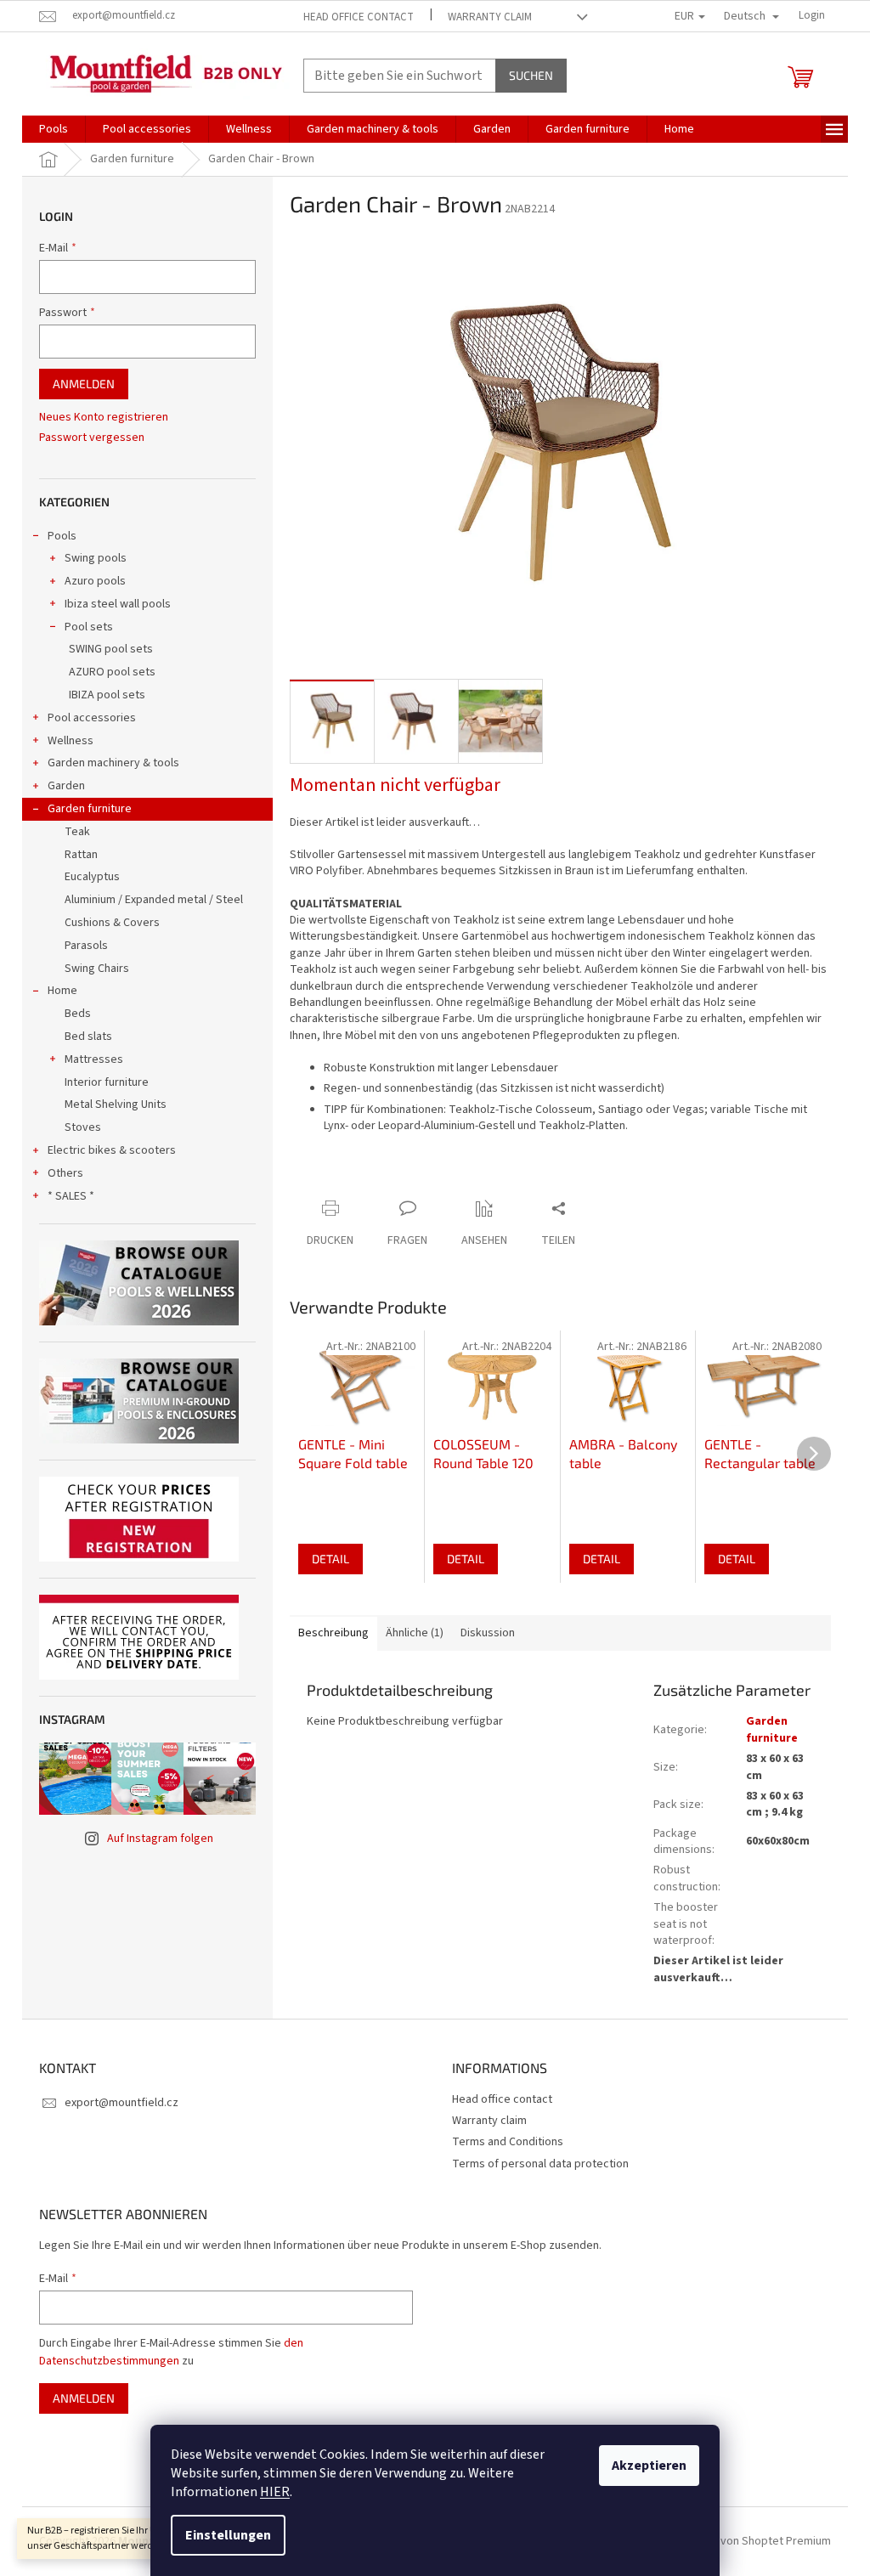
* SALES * (71, 1196)
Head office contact (359, 17)
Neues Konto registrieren (104, 418)
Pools (62, 536)
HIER (275, 2492)
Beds (78, 1014)
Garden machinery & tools (113, 763)
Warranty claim (490, 17)
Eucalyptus (92, 877)
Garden (66, 786)
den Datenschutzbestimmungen (171, 2352)
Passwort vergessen (92, 438)
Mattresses (94, 1059)
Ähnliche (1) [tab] (415, 1633)
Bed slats (88, 1037)
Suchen (531, 75)
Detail (330, 1559)
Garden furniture (90, 809)
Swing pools (96, 558)
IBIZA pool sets (107, 695)
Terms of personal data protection (540, 2164)
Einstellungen (228, 2535)
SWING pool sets (111, 649)
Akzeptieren (649, 2466)
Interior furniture (107, 1082)
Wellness (71, 741)
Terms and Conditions (508, 2142)
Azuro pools (95, 581)
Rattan (81, 855)
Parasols (86, 946)
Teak (77, 832)
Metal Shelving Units (116, 1104)
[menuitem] (54, 129)
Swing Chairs (97, 969)
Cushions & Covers (112, 923)
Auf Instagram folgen (160, 1839)
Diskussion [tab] (488, 1633)
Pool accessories (92, 718)
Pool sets (89, 627)
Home (62, 991)
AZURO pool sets (112, 672)
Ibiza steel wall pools (118, 604)
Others (65, 1173)
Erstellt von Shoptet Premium (756, 2541)
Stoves (83, 1127)
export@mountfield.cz (121, 2103)
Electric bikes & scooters (112, 1150)
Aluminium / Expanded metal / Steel (154, 900)
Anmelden (84, 384)
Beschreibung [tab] (333, 1633)
